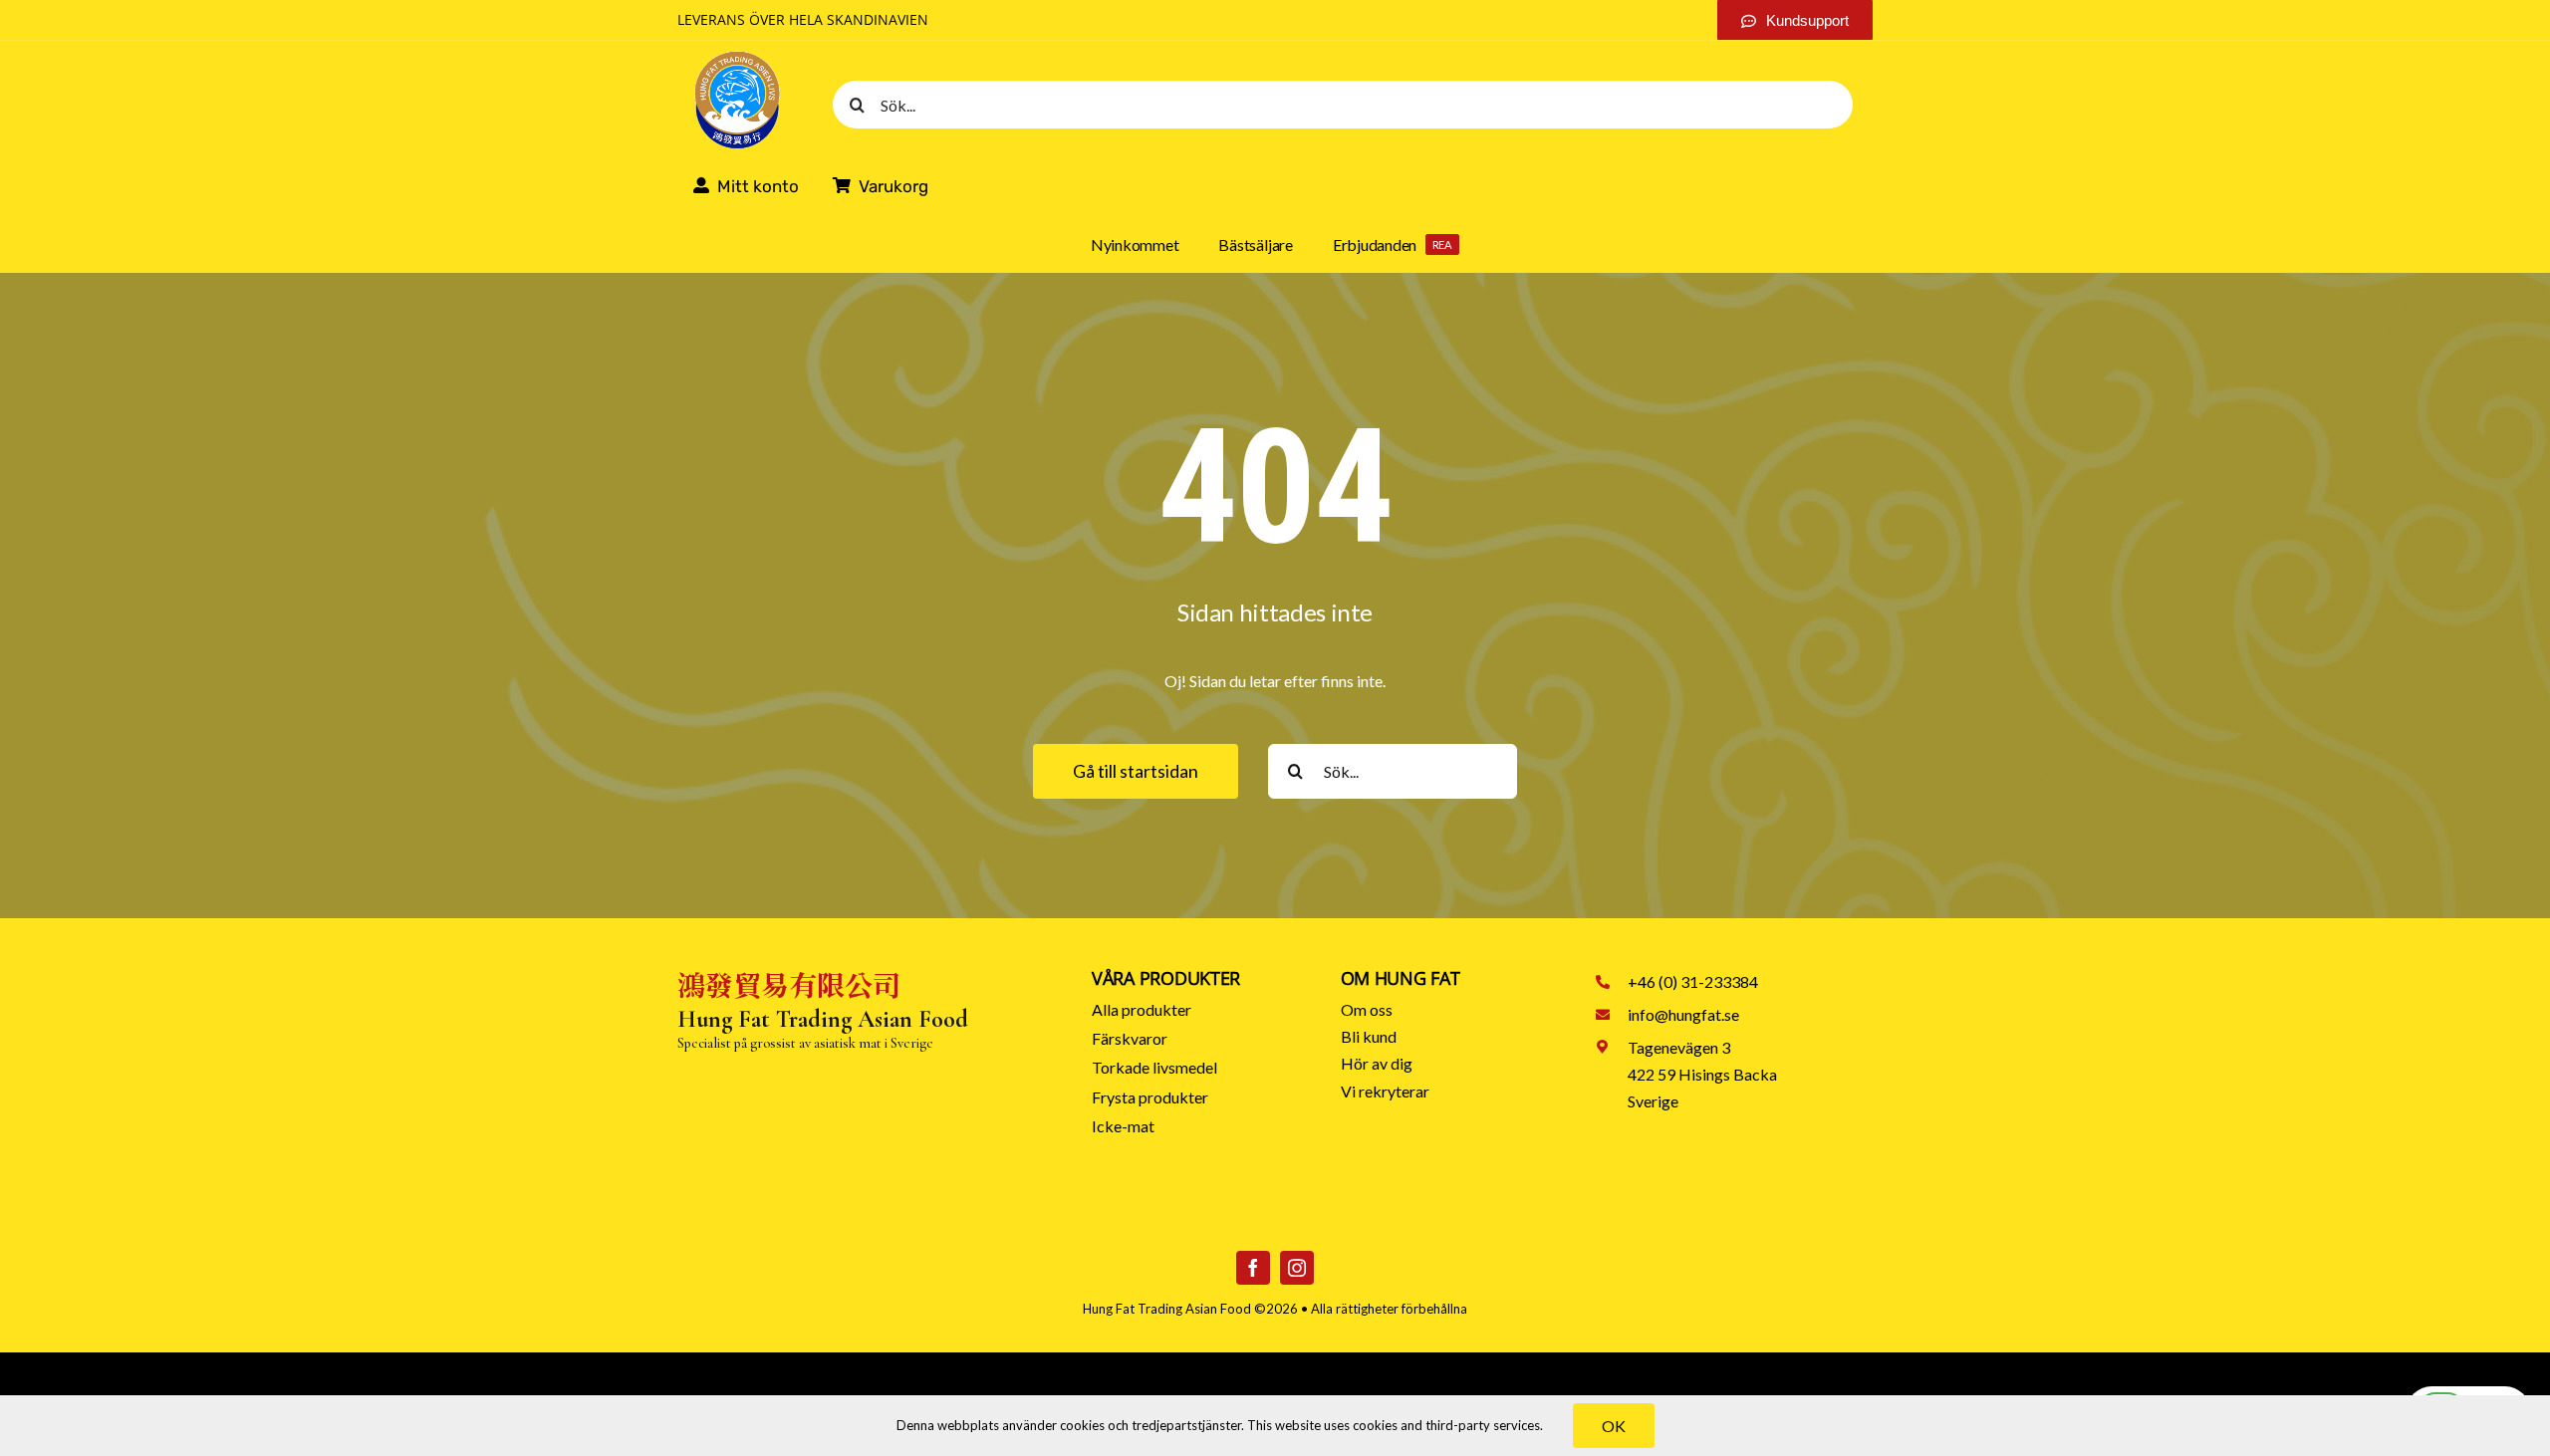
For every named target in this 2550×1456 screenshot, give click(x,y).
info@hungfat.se (1683, 1014)
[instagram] (1297, 1268)
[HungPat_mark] (737, 56)
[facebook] (1253, 1268)
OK (1614, 1426)
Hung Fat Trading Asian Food (1167, 1309)
